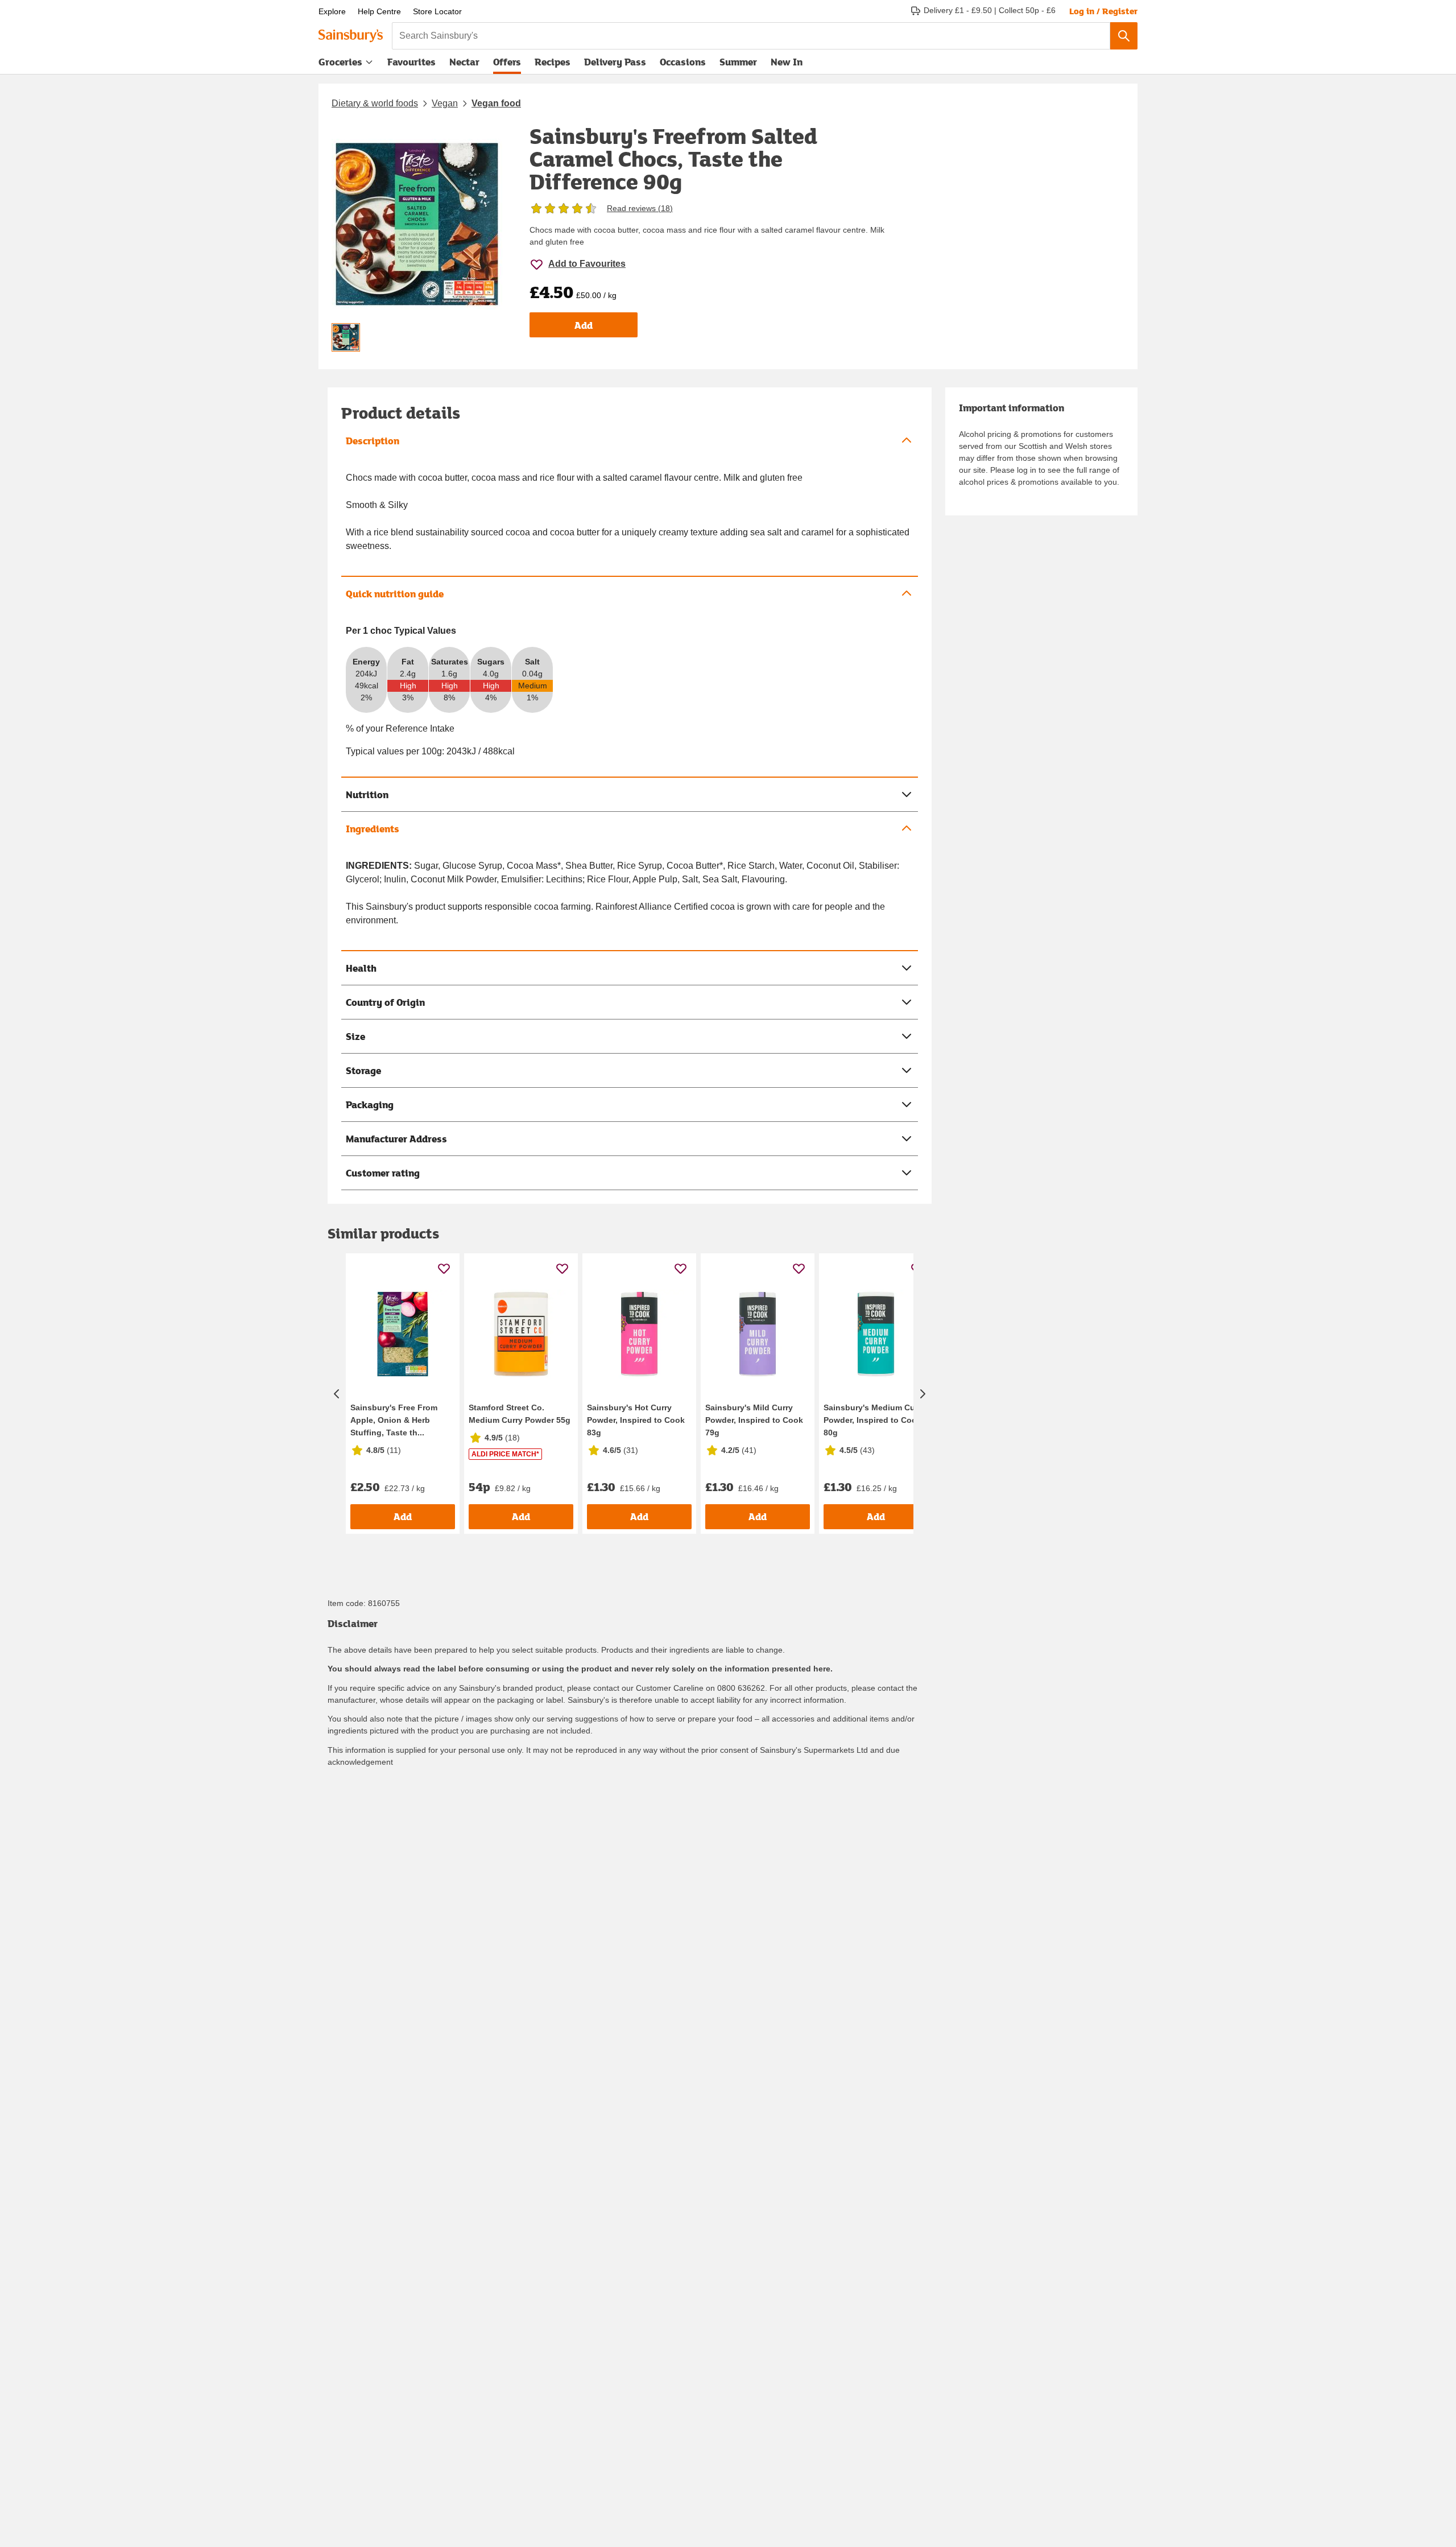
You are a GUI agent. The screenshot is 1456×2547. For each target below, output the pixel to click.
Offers (507, 62)
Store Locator (437, 11)
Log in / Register (1103, 11)
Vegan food (496, 103)
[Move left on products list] (337, 1394)
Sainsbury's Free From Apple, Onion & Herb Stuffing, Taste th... (394, 1420)
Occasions (683, 62)
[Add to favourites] (444, 1268)
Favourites (411, 62)
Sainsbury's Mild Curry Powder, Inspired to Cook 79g (754, 1420)
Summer (738, 62)
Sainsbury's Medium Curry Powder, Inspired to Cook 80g (874, 1420)
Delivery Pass (615, 64)
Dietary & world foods (375, 103)
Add (584, 325)
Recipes (553, 62)
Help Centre (379, 11)
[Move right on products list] (923, 1394)
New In (787, 62)
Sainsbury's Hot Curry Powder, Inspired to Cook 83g (636, 1420)
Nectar (464, 62)
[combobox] (751, 36)
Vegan (445, 103)
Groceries (340, 62)
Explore (332, 11)
